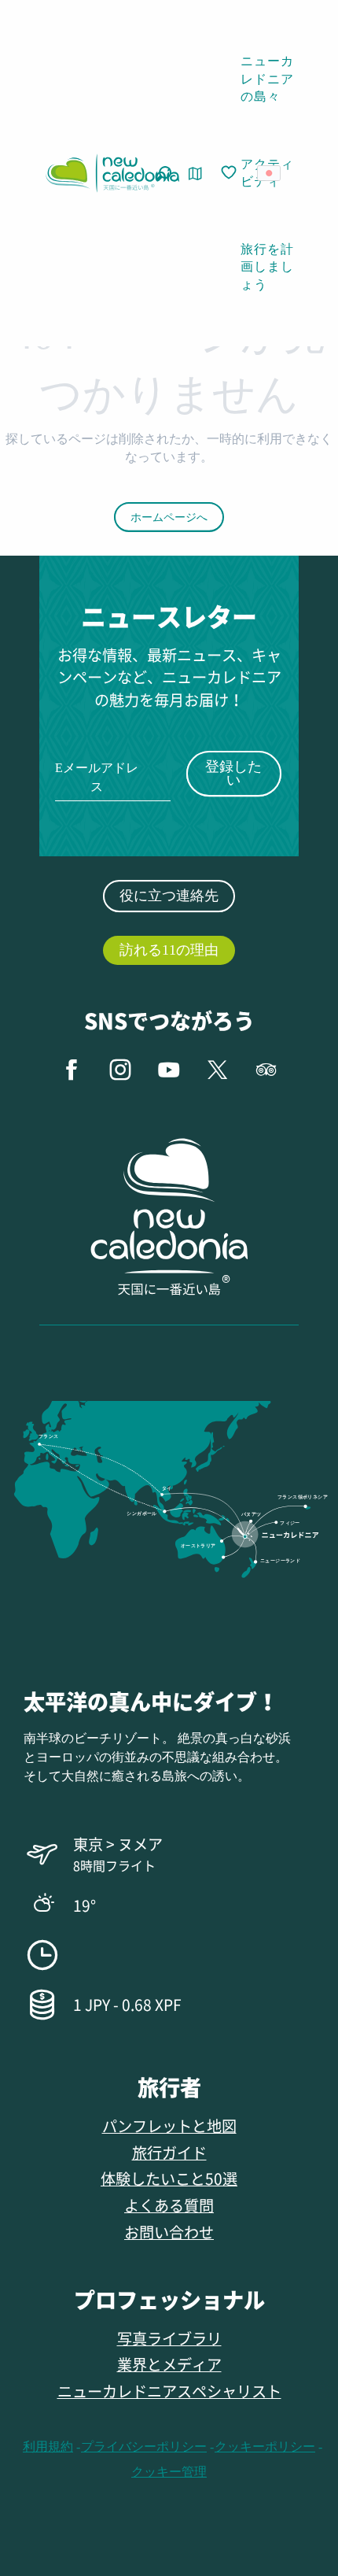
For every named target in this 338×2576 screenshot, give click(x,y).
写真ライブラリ (169, 2338)
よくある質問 (169, 2205)
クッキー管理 (169, 2472)
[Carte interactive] (195, 174)
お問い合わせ (169, 2232)
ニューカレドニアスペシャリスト (169, 2391)
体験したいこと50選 (169, 2178)
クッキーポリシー (265, 2447)
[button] (274, 173)
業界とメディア (169, 2364)
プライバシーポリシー (144, 2447)
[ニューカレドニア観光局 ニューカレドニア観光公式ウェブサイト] (112, 173)
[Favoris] (230, 173)
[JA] (270, 173)
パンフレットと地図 (169, 2125)
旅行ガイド (169, 2152)
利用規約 (48, 2447)
